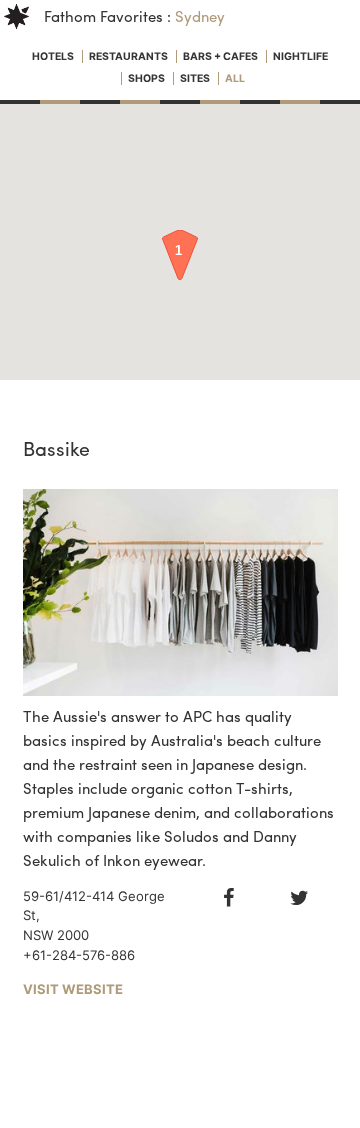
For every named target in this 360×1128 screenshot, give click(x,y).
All (235, 78)
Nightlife (300, 56)
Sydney (200, 16)
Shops (147, 78)
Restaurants (129, 56)
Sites (196, 78)
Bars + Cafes (221, 56)
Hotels (54, 56)
